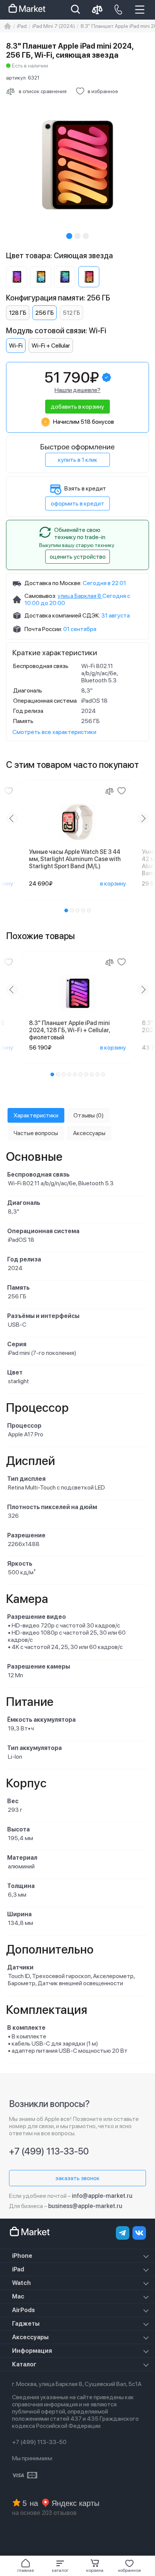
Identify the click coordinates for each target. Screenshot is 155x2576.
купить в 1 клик (78, 460)
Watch (21, 2283)
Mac (18, 2296)
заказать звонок (77, 2178)
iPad (18, 2269)
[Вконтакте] (139, 2233)
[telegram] (123, 2233)
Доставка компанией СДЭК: (62, 615)
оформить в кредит (77, 503)
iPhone (22, 2256)
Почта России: (43, 629)
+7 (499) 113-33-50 (49, 2151)
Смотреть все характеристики (54, 732)
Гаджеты (26, 2324)
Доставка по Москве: (53, 583)
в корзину (113, 883)
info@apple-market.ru (102, 2196)
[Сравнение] (109, 791)
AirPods (24, 2310)
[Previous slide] (12, 818)
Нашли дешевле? (77, 390)
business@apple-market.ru (85, 2206)
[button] (60, 2566)
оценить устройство (78, 557)
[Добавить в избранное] (9, 791)
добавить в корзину (77, 407)
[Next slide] (143, 818)
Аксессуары (30, 2337)
